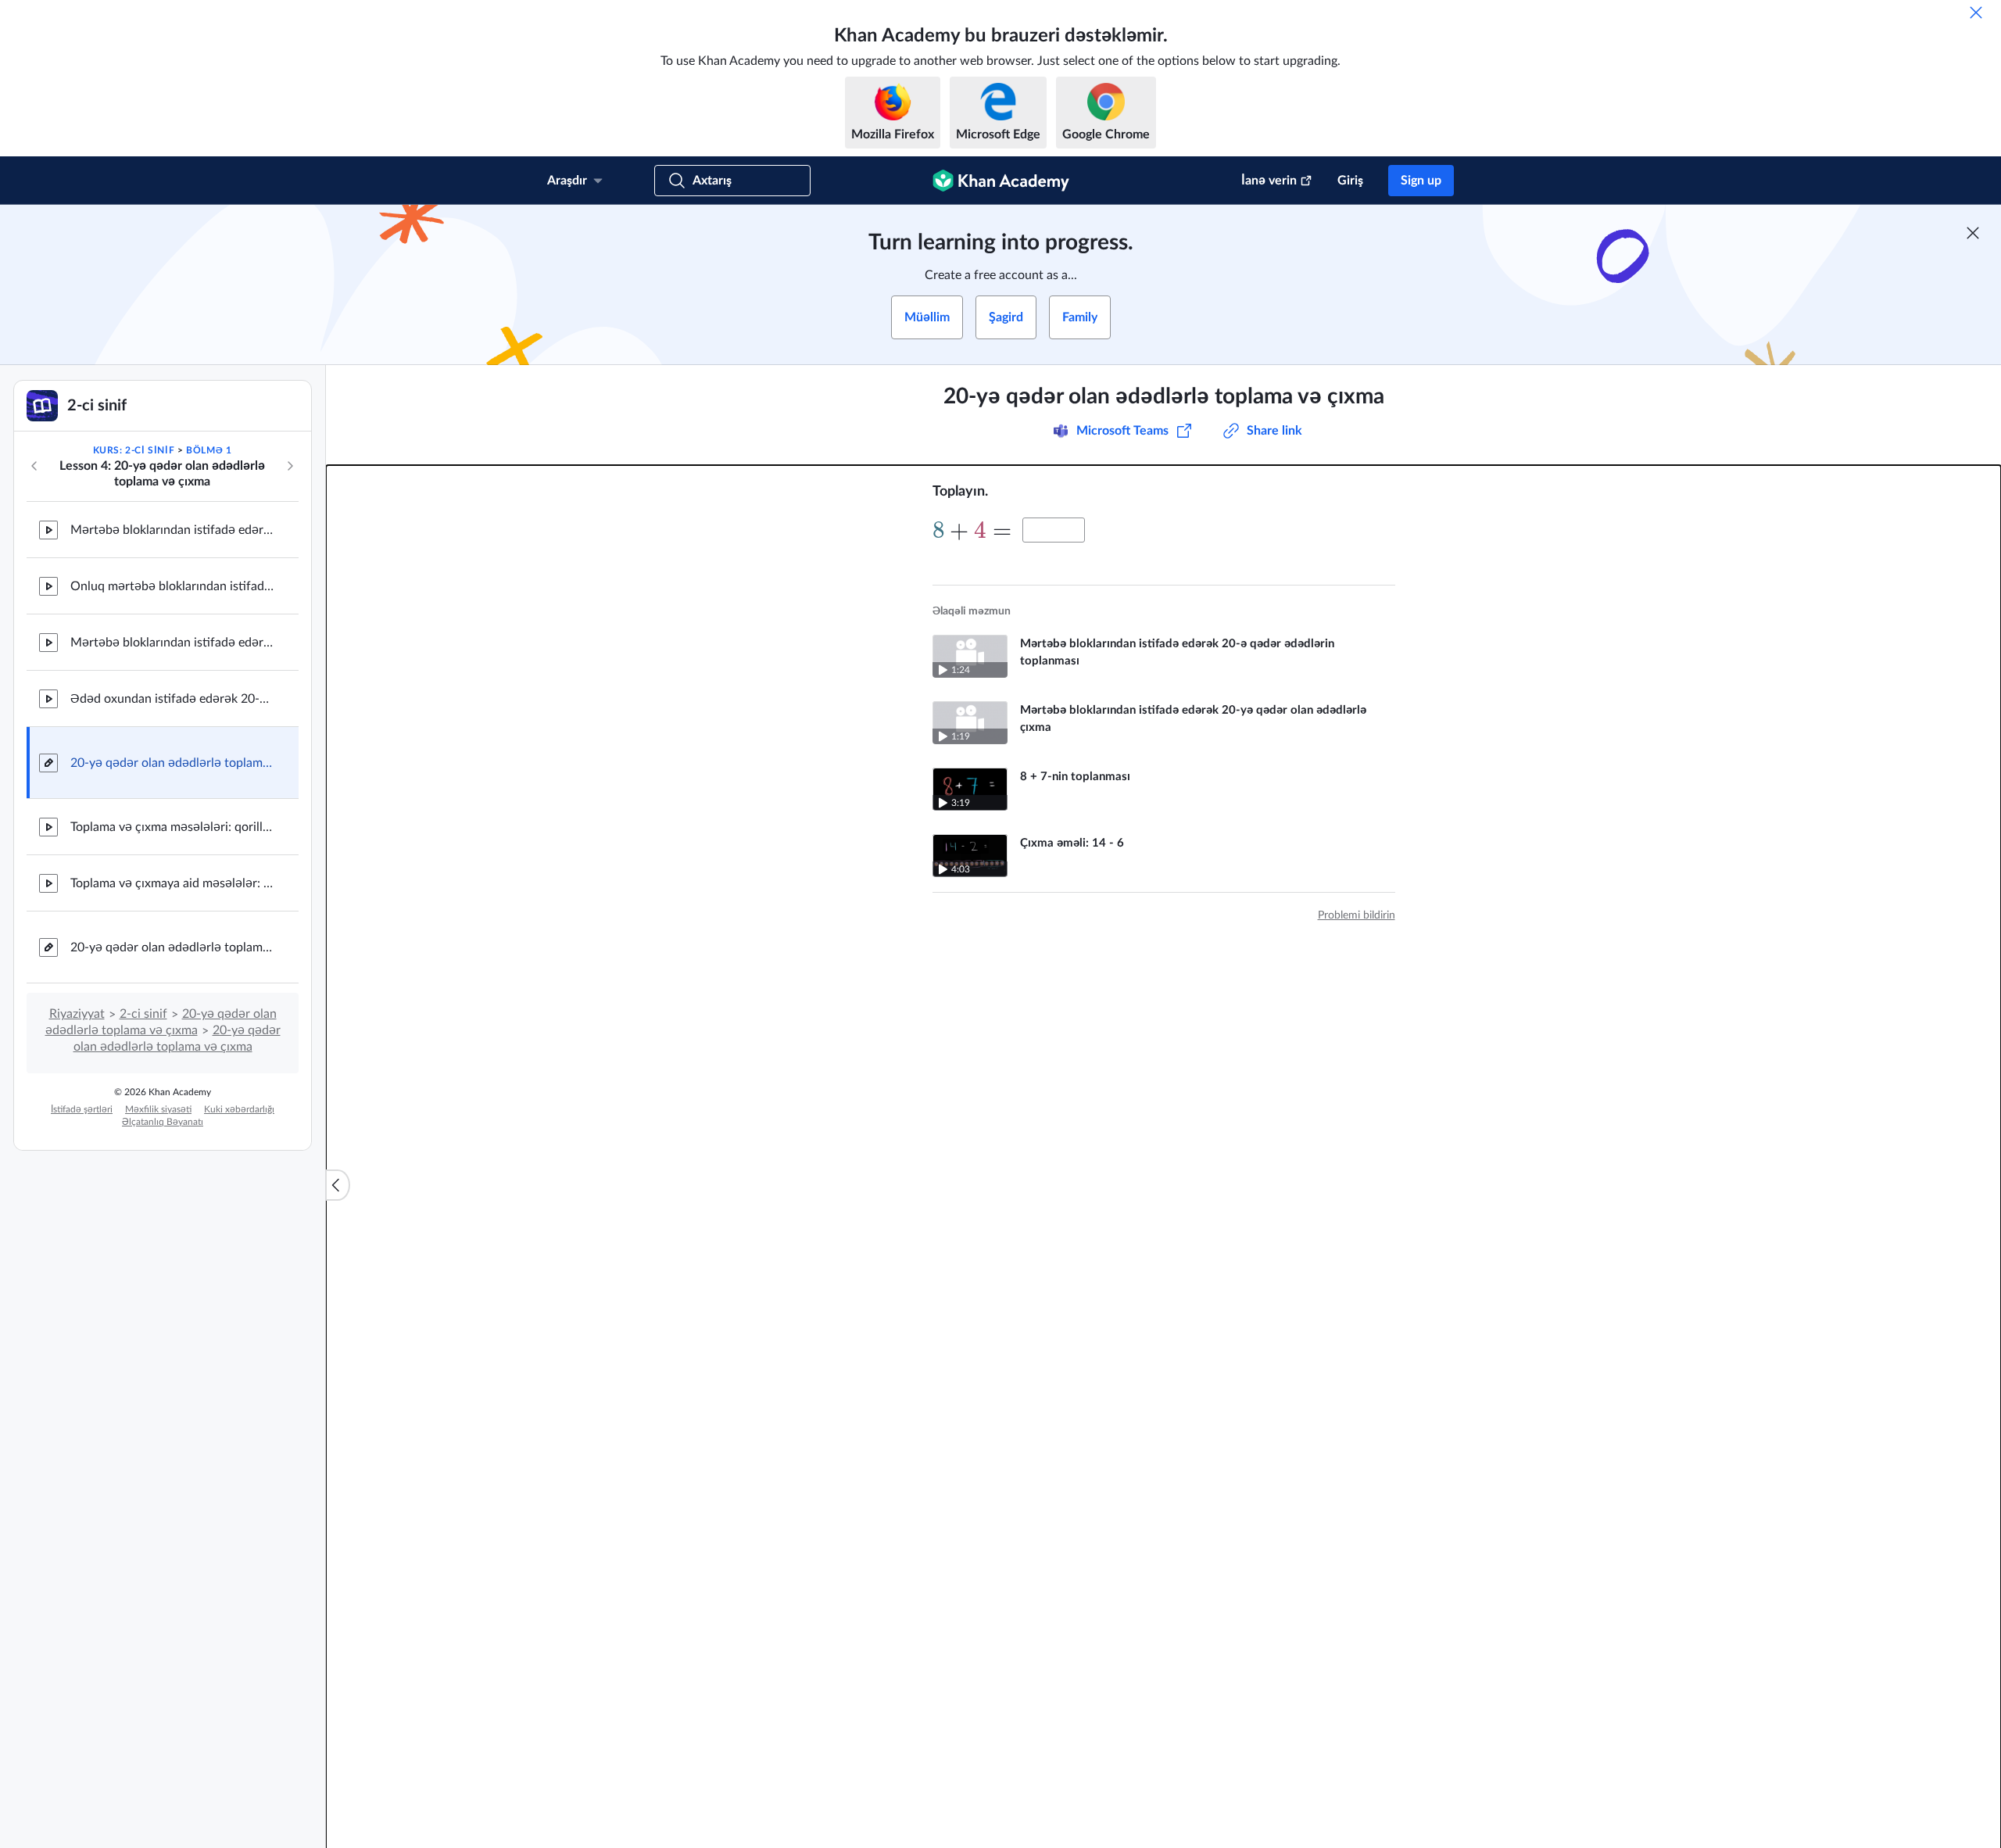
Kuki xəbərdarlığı (239, 1109)
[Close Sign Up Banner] (1973, 233)
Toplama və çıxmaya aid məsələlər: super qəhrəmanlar (172, 883)
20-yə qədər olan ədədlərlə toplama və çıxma (172, 763)
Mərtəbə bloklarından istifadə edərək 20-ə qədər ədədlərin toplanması (172, 530)
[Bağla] (1976, 13)
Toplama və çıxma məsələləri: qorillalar (172, 827)
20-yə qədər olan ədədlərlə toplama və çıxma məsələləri (172, 947)
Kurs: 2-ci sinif (134, 450)
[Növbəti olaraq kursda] (290, 466)
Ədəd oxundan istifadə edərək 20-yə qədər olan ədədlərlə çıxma (172, 699)
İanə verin (1269, 181)
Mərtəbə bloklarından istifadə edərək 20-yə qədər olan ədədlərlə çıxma (172, 643)
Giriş (1350, 181)
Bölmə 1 (209, 450)
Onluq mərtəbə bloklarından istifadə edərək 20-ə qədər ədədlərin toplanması (172, 586)
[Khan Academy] (1001, 181)
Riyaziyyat (77, 1014)
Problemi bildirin (1357, 915)
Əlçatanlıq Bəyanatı (163, 1122)
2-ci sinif (143, 1014)
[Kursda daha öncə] (34, 466)
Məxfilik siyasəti (158, 1109)
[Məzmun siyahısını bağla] (338, 1185)
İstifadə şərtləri (82, 1109)
